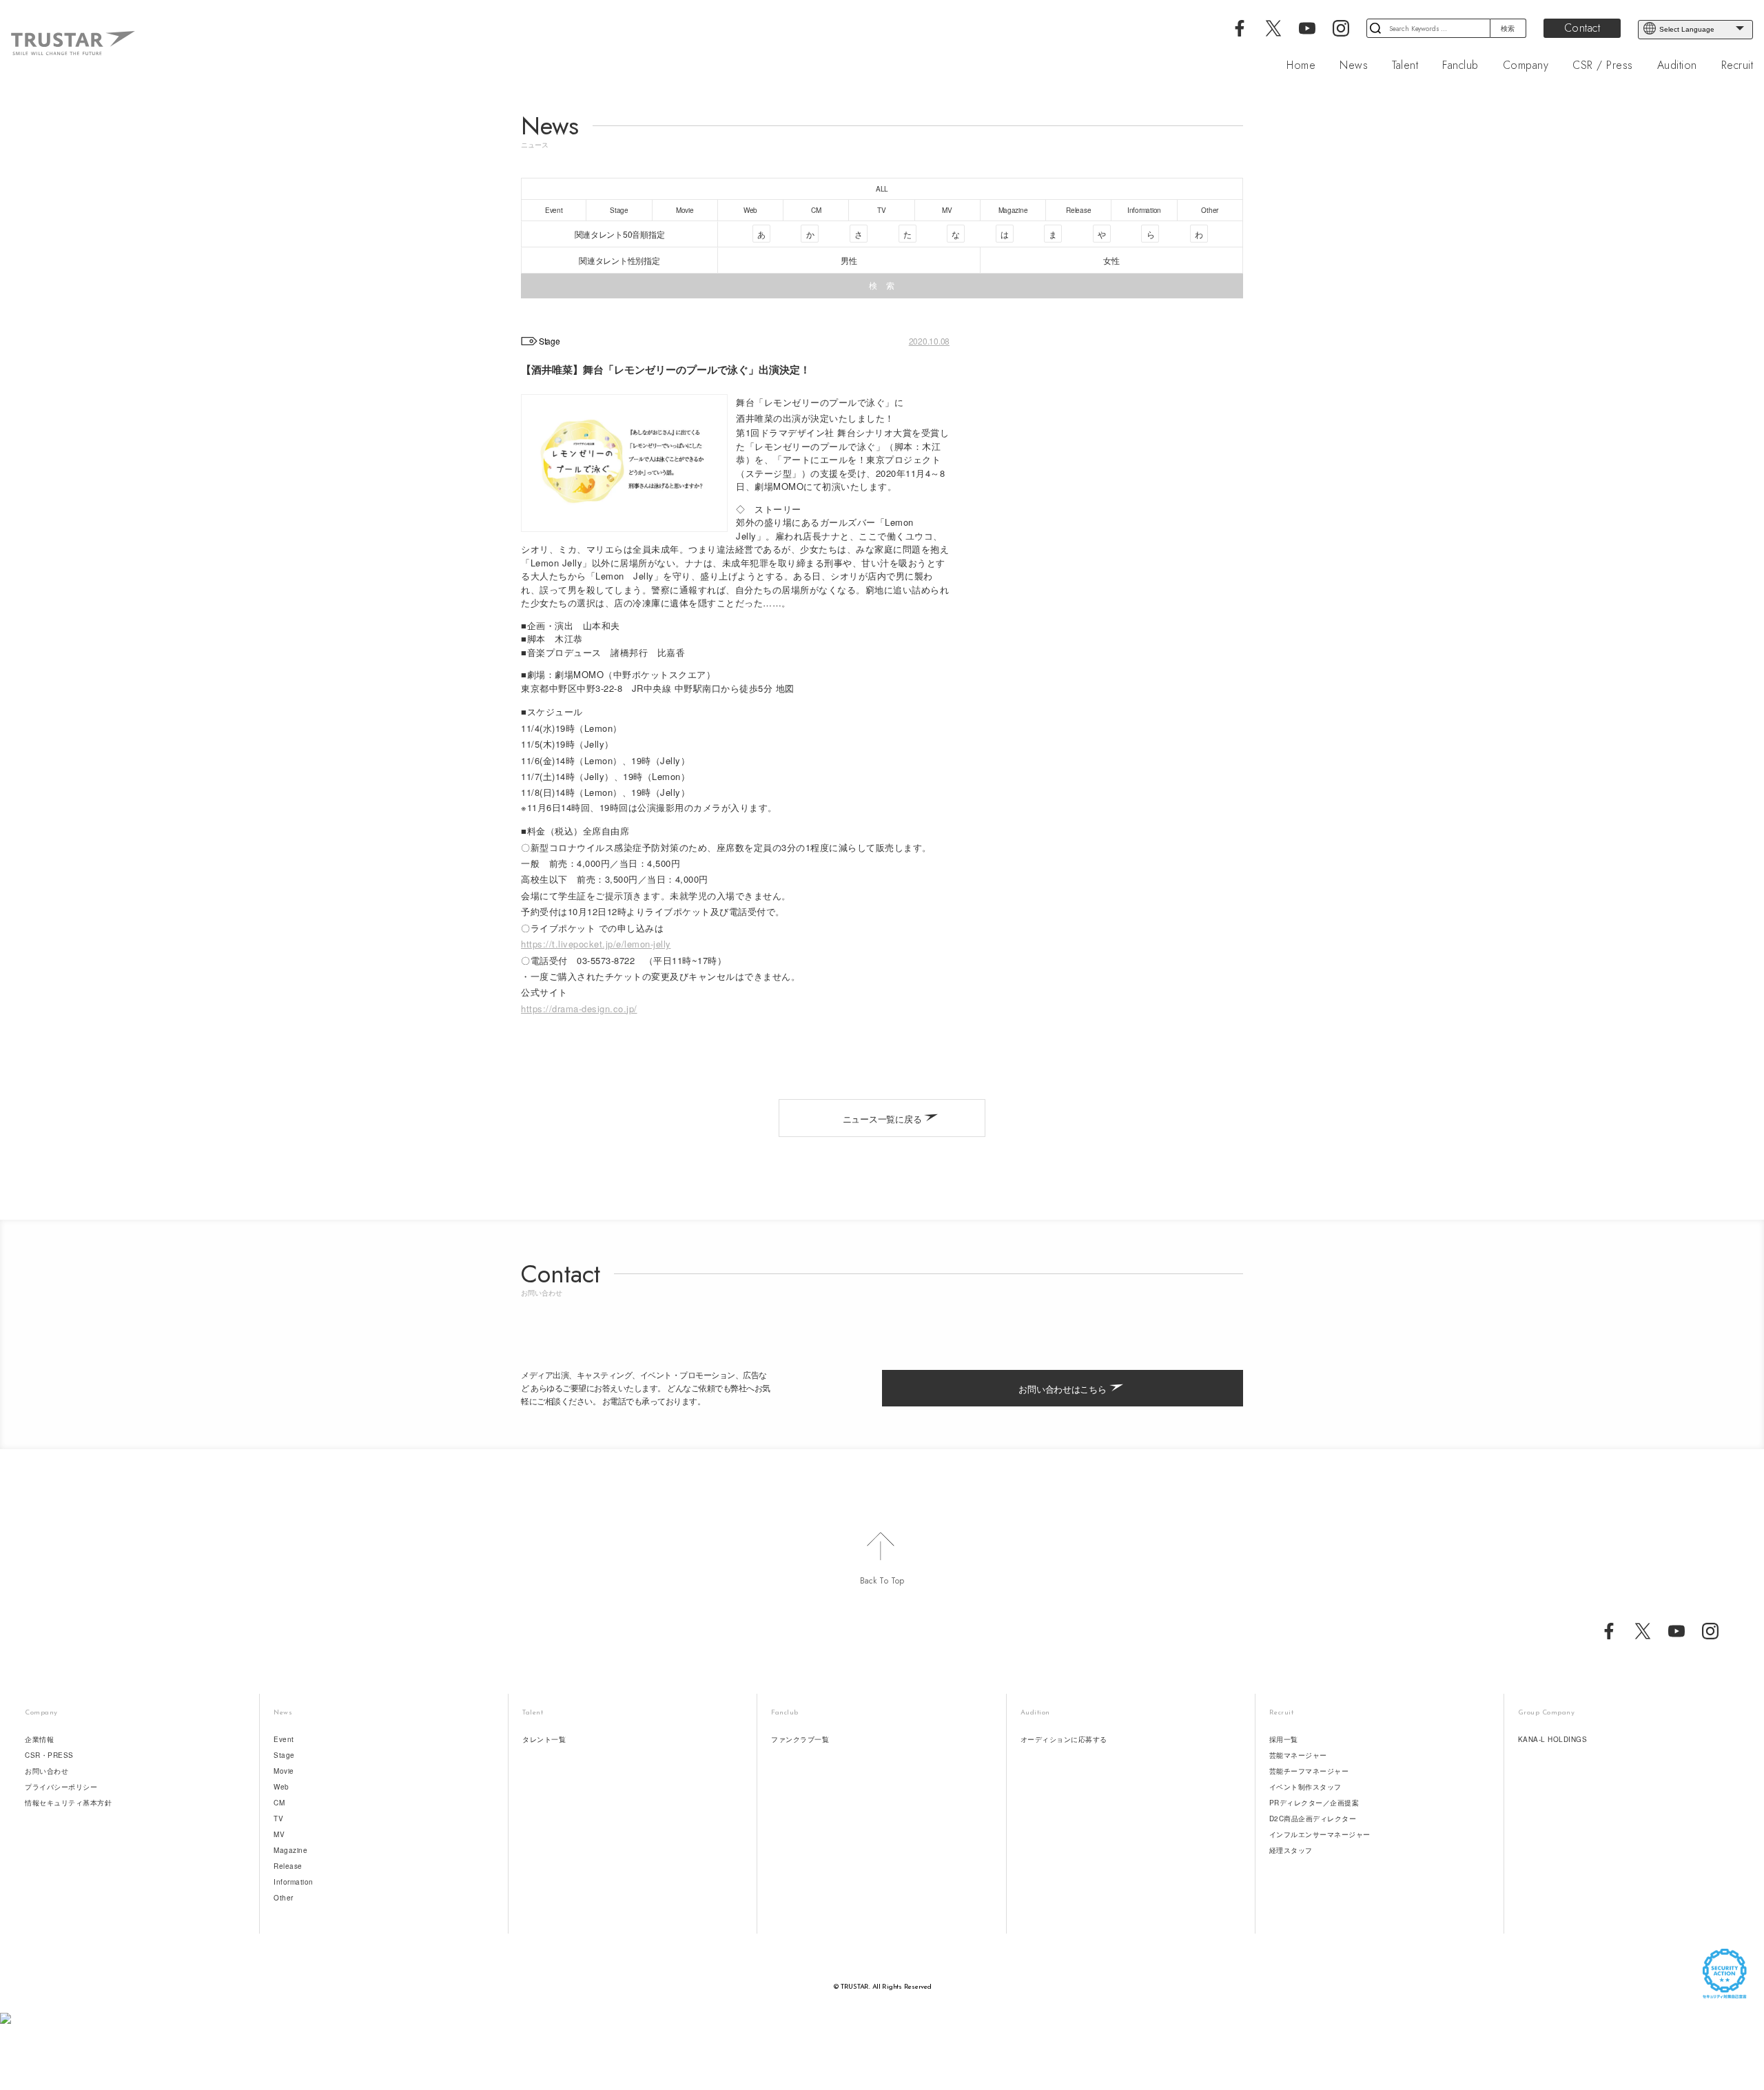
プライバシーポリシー (61, 1787)
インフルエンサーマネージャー (1320, 1834)
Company (1526, 65)
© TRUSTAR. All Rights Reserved (882, 1987)
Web (281, 1787)
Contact (1582, 28)
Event (284, 1739)
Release (288, 1866)
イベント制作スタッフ (1305, 1787)
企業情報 (39, 1739)
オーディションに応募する (1064, 1739)
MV (279, 1834)
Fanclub (1460, 65)
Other (284, 1898)
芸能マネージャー (1298, 1755)
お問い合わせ (47, 1771)
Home (1301, 65)
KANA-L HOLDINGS (1553, 1739)
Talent (1405, 65)
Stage (284, 1755)
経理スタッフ (1291, 1850)
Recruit (1737, 65)
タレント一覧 (544, 1739)
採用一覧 (1284, 1739)
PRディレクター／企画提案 (1314, 1803)
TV (278, 1818)
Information (294, 1882)
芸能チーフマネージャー (1309, 1771)
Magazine (290, 1850)
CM (279, 1803)
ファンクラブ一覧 (800, 1739)
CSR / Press (1603, 65)
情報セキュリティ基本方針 (68, 1803)
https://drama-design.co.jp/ (579, 1008)
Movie (284, 1771)
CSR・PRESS (49, 1755)
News (1354, 65)
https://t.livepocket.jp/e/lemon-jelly (596, 944)
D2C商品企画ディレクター (1313, 1818)
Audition (1677, 65)
